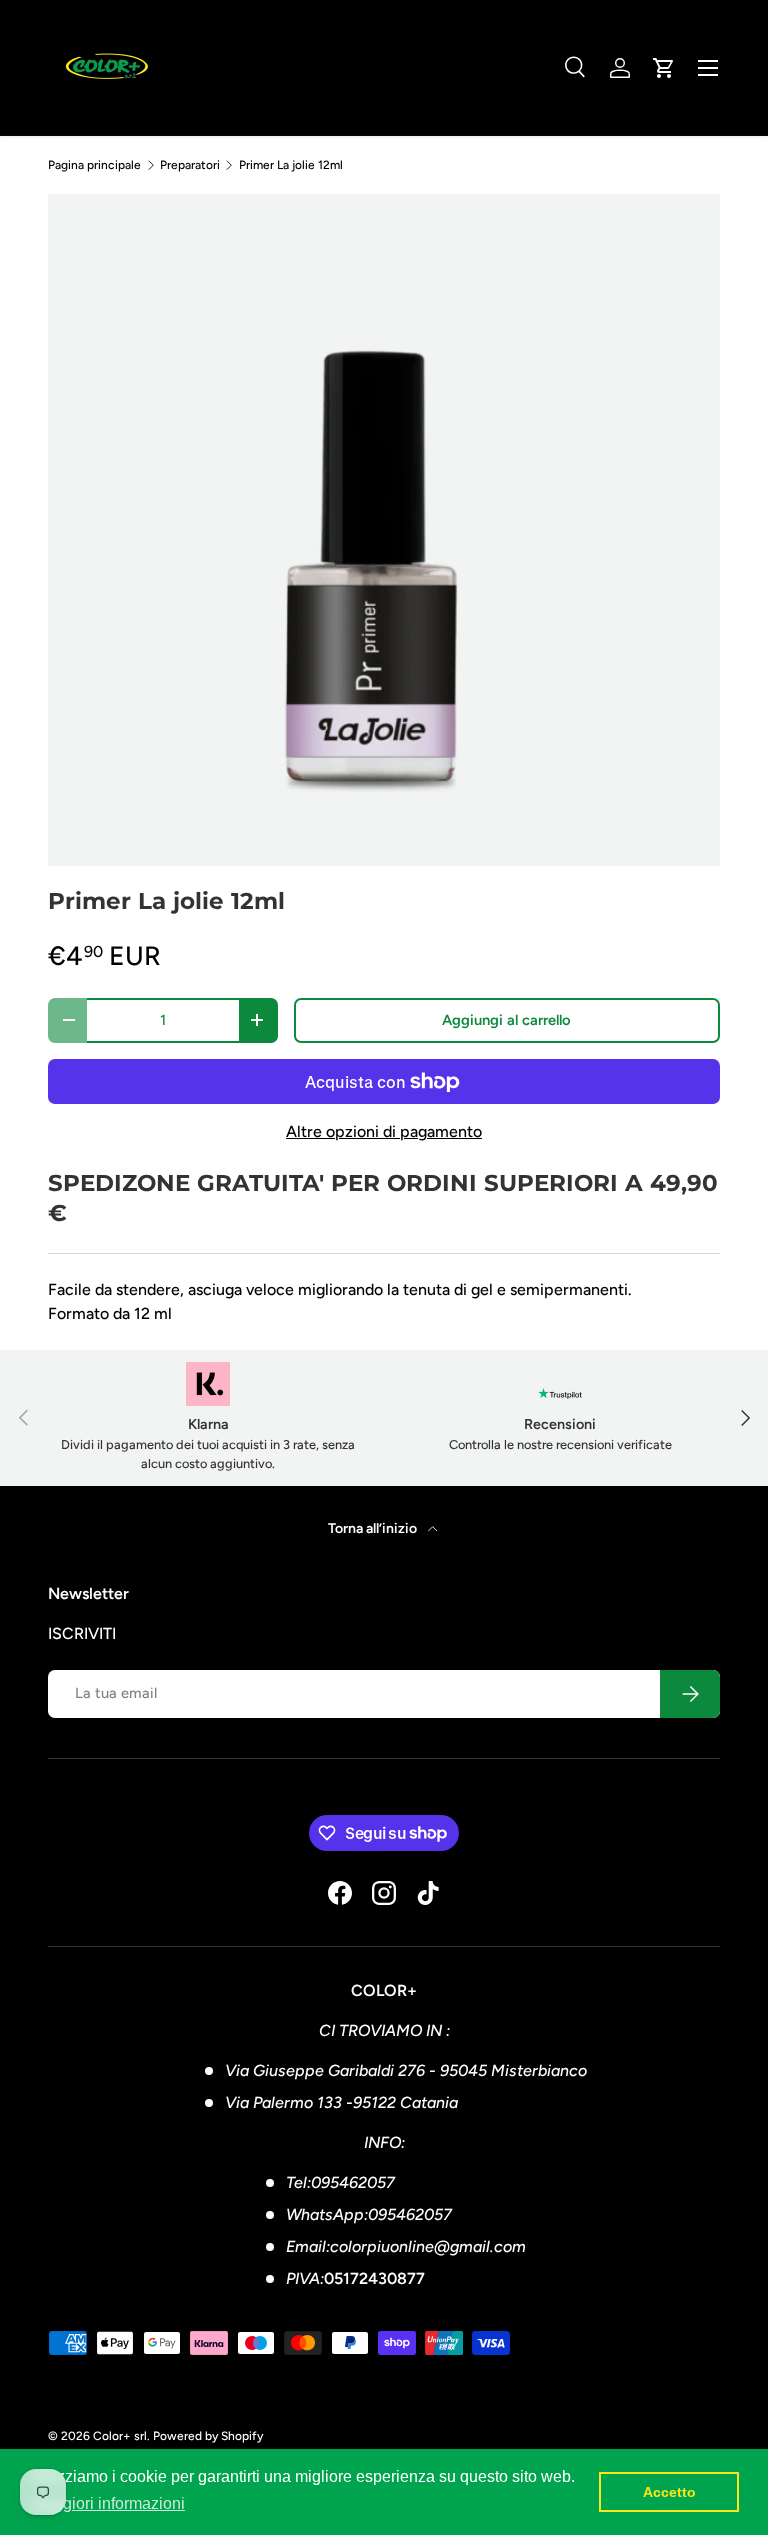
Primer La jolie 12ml (291, 165)
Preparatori (190, 165)
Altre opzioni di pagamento (384, 1131)
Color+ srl (120, 2436)
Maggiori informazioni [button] (108, 2503)
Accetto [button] (669, 2492)
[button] (664, 68)
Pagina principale (94, 165)
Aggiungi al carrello (506, 1020)
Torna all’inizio (374, 1528)
